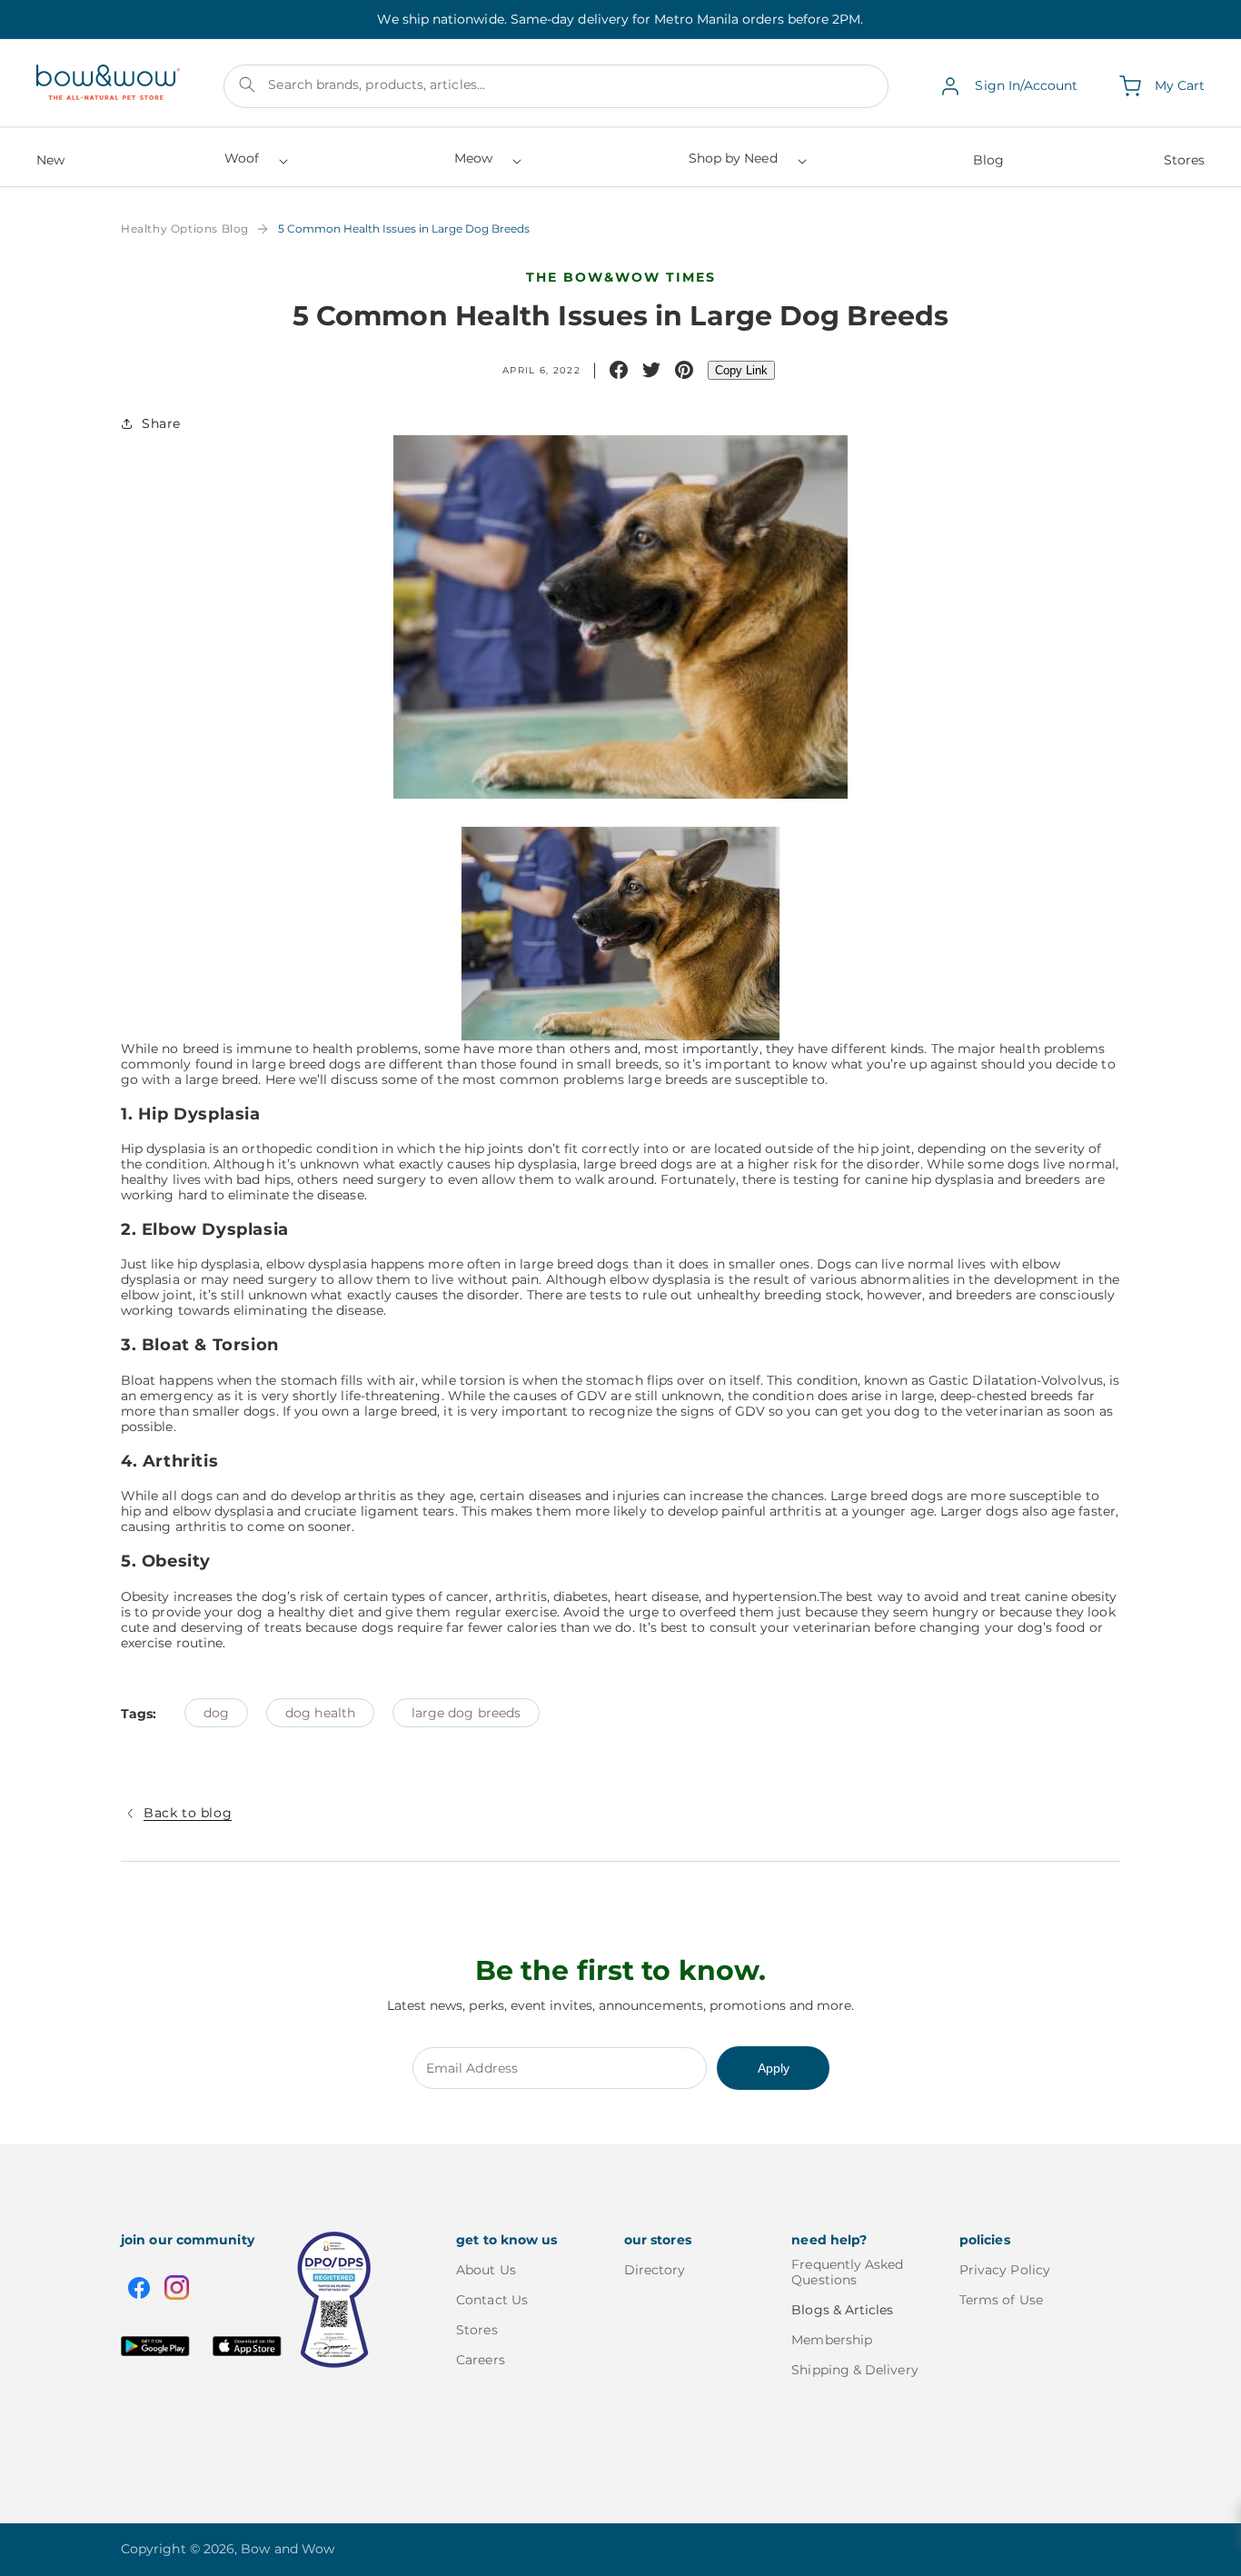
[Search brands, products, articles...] (247, 85)
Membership (832, 2340)
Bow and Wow (288, 2549)
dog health (320, 1713)
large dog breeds (466, 1713)
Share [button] (161, 423)
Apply (774, 2068)
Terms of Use (1001, 2300)
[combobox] (556, 86)
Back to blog (188, 1813)
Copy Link (741, 370)
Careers (481, 2360)
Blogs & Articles (842, 2310)
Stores (477, 2330)
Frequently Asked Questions (847, 2273)
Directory (655, 2270)
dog (216, 1713)
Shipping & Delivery (854, 2370)
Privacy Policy (1005, 2270)
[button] (255, 164)
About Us (486, 2270)
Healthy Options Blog (185, 229)
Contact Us (492, 2300)
